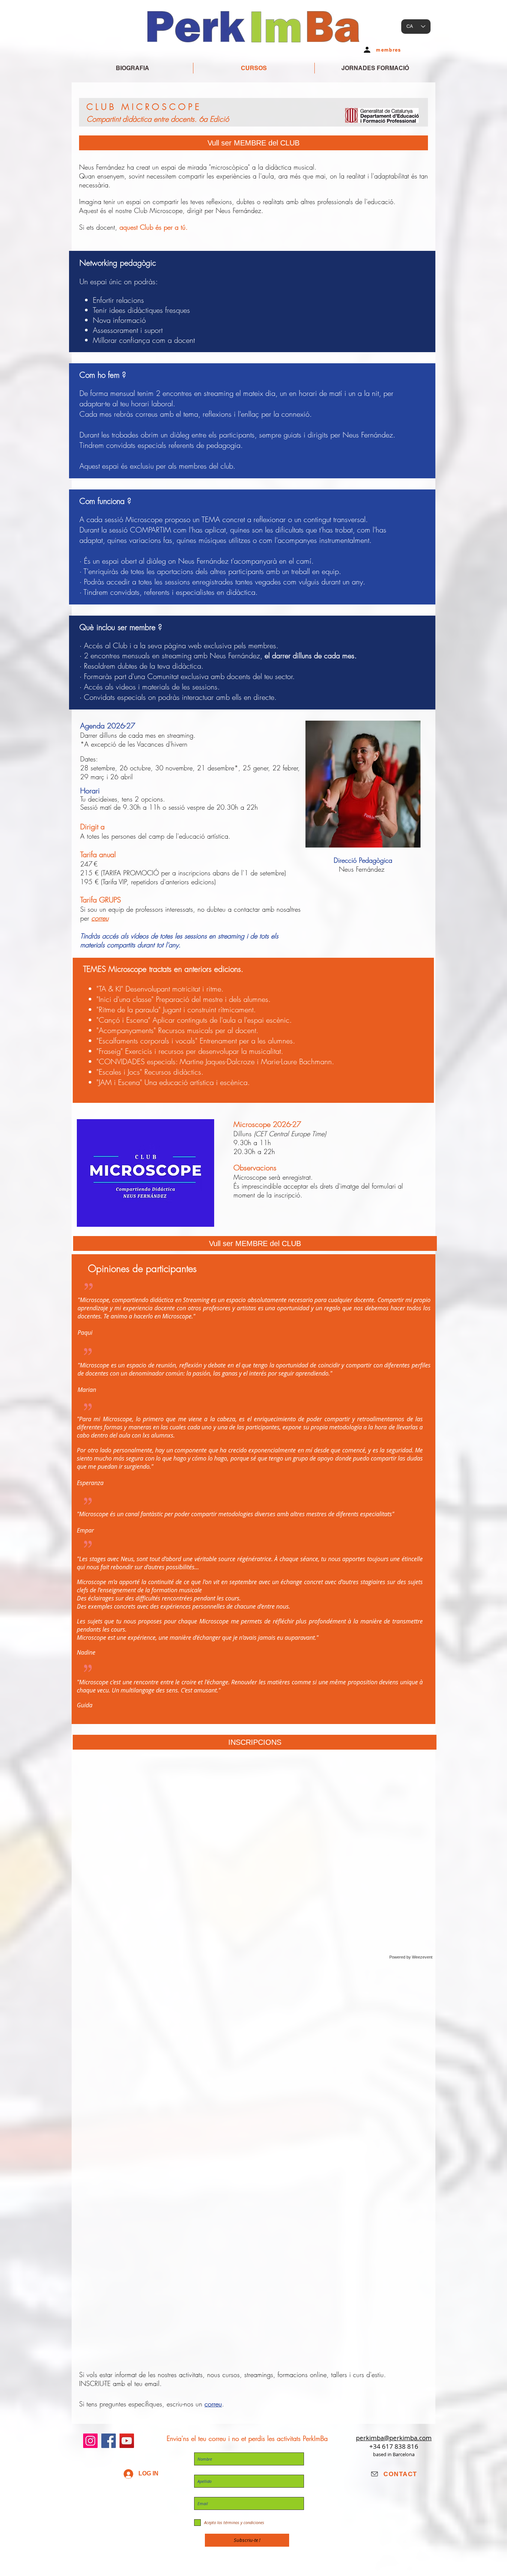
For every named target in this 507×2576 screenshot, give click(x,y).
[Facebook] (109, 2441)
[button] (255, 1742)
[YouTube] (127, 2441)
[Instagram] (90, 2441)
